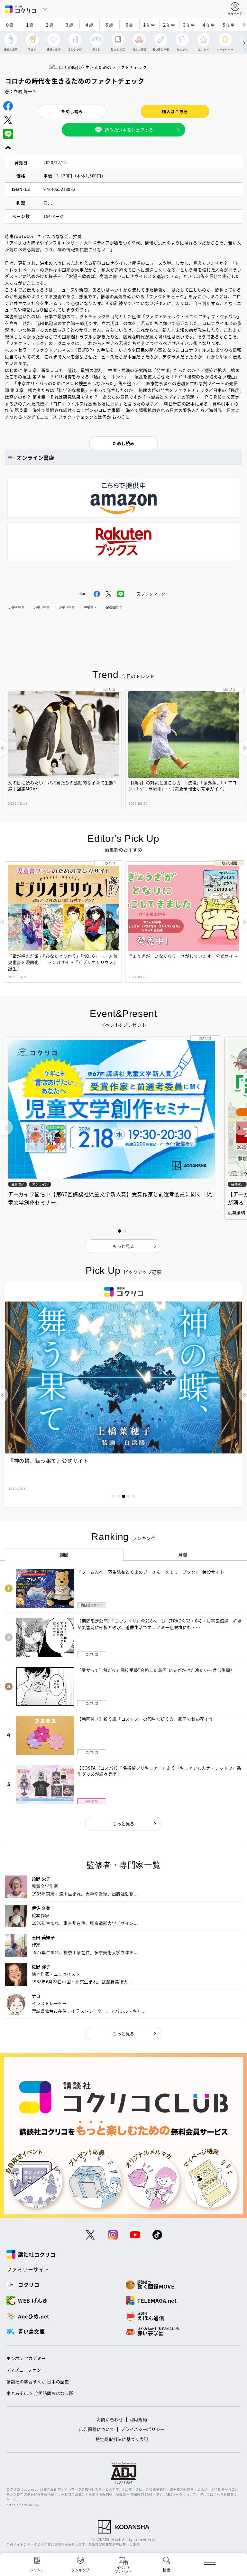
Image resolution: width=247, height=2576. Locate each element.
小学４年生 (16, 607)
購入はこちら (175, 111)
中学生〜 (90, 607)
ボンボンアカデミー (26, 2358)
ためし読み (72, 111)
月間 (183, 1555)
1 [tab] (113, 1496)
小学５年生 (41, 607)
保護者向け (114, 607)
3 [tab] (123, 1496)
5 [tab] (134, 1496)
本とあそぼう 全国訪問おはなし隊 (40, 2393)
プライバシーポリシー (143, 2429)
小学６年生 (67, 607)
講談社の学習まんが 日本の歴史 (38, 2381)
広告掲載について (97, 2429)
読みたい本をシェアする (129, 130)
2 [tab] (118, 1496)
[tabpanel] (123, 1395)
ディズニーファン (24, 2370)
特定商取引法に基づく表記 (122, 2439)
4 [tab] (129, 1496)
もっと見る (123, 1824)
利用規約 (138, 2419)
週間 (64, 1555)
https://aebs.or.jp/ (22, 2505)
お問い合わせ (110, 2419)
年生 (149, 25)
